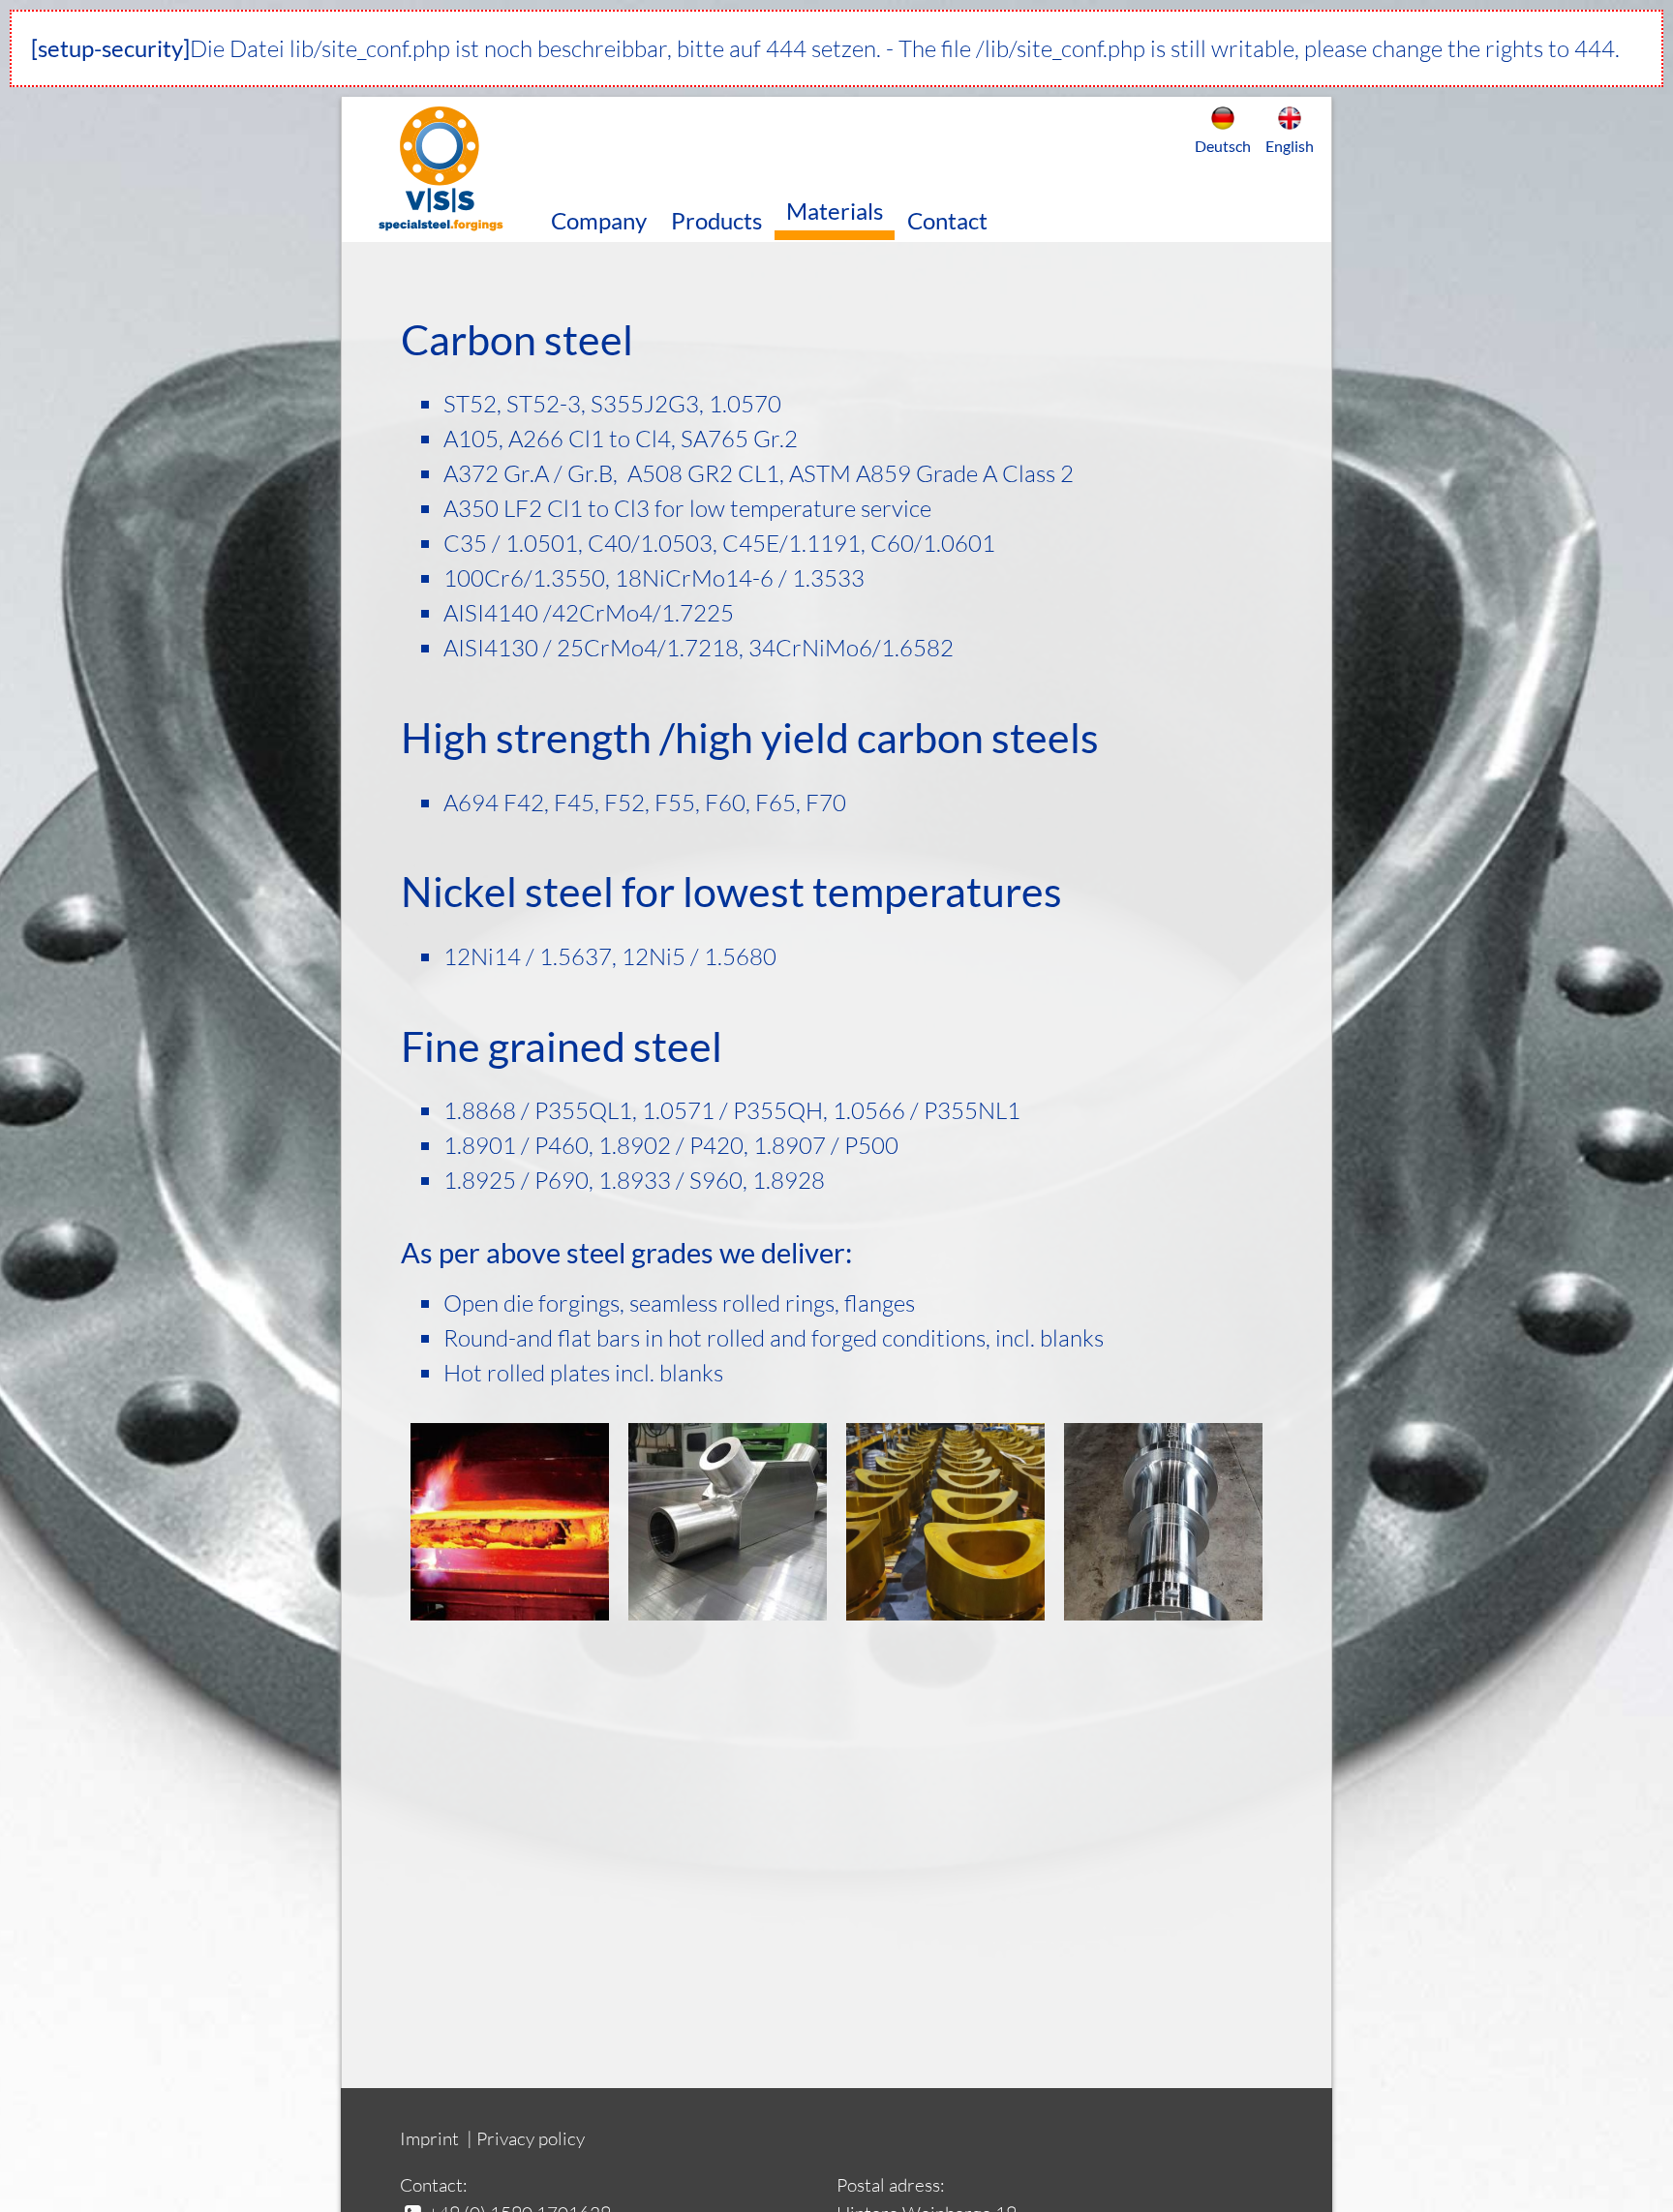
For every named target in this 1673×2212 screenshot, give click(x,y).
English (1290, 146)
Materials (835, 211)
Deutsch (1223, 146)
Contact (947, 220)
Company (599, 220)
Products (716, 220)
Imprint (429, 2138)
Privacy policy (531, 2138)
